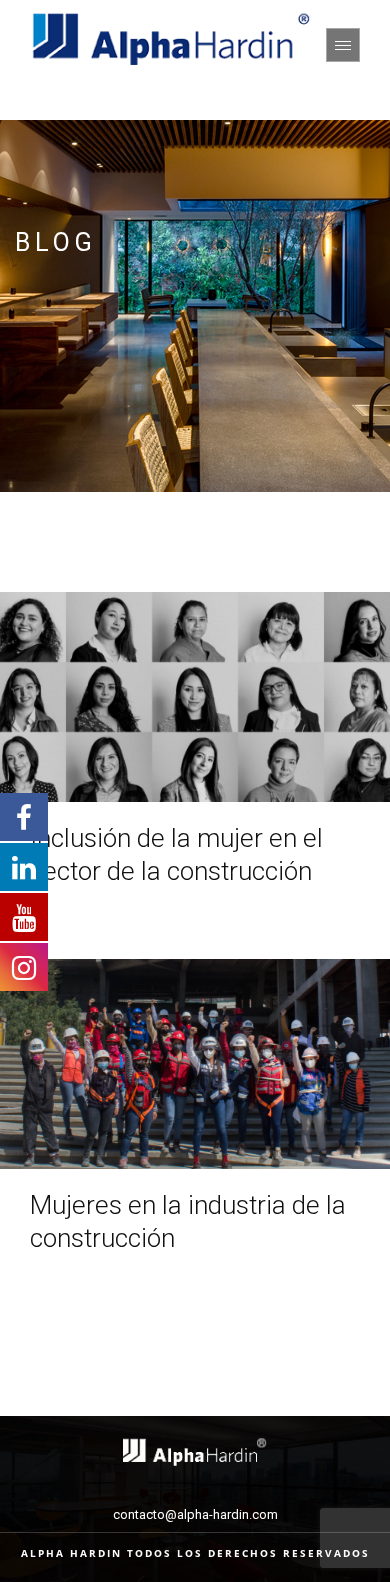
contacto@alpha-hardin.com (195, 1514)
